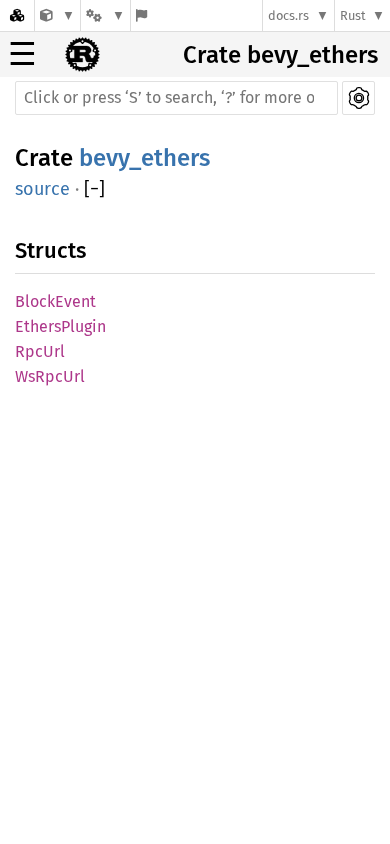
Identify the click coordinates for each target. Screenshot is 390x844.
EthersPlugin (60, 326)
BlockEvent (55, 301)
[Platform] (105, 15)
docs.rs (288, 15)
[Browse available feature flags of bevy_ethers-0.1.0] (141, 15)
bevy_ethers (144, 158)
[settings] (358, 98)
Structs (50, 250)
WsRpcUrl (50, 376)
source (42, 189)
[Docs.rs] (17, 15)
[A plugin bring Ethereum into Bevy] (57, 15)
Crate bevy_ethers (280, 55)
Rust (353, 15)
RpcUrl (40, 351)
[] (94, 189)
